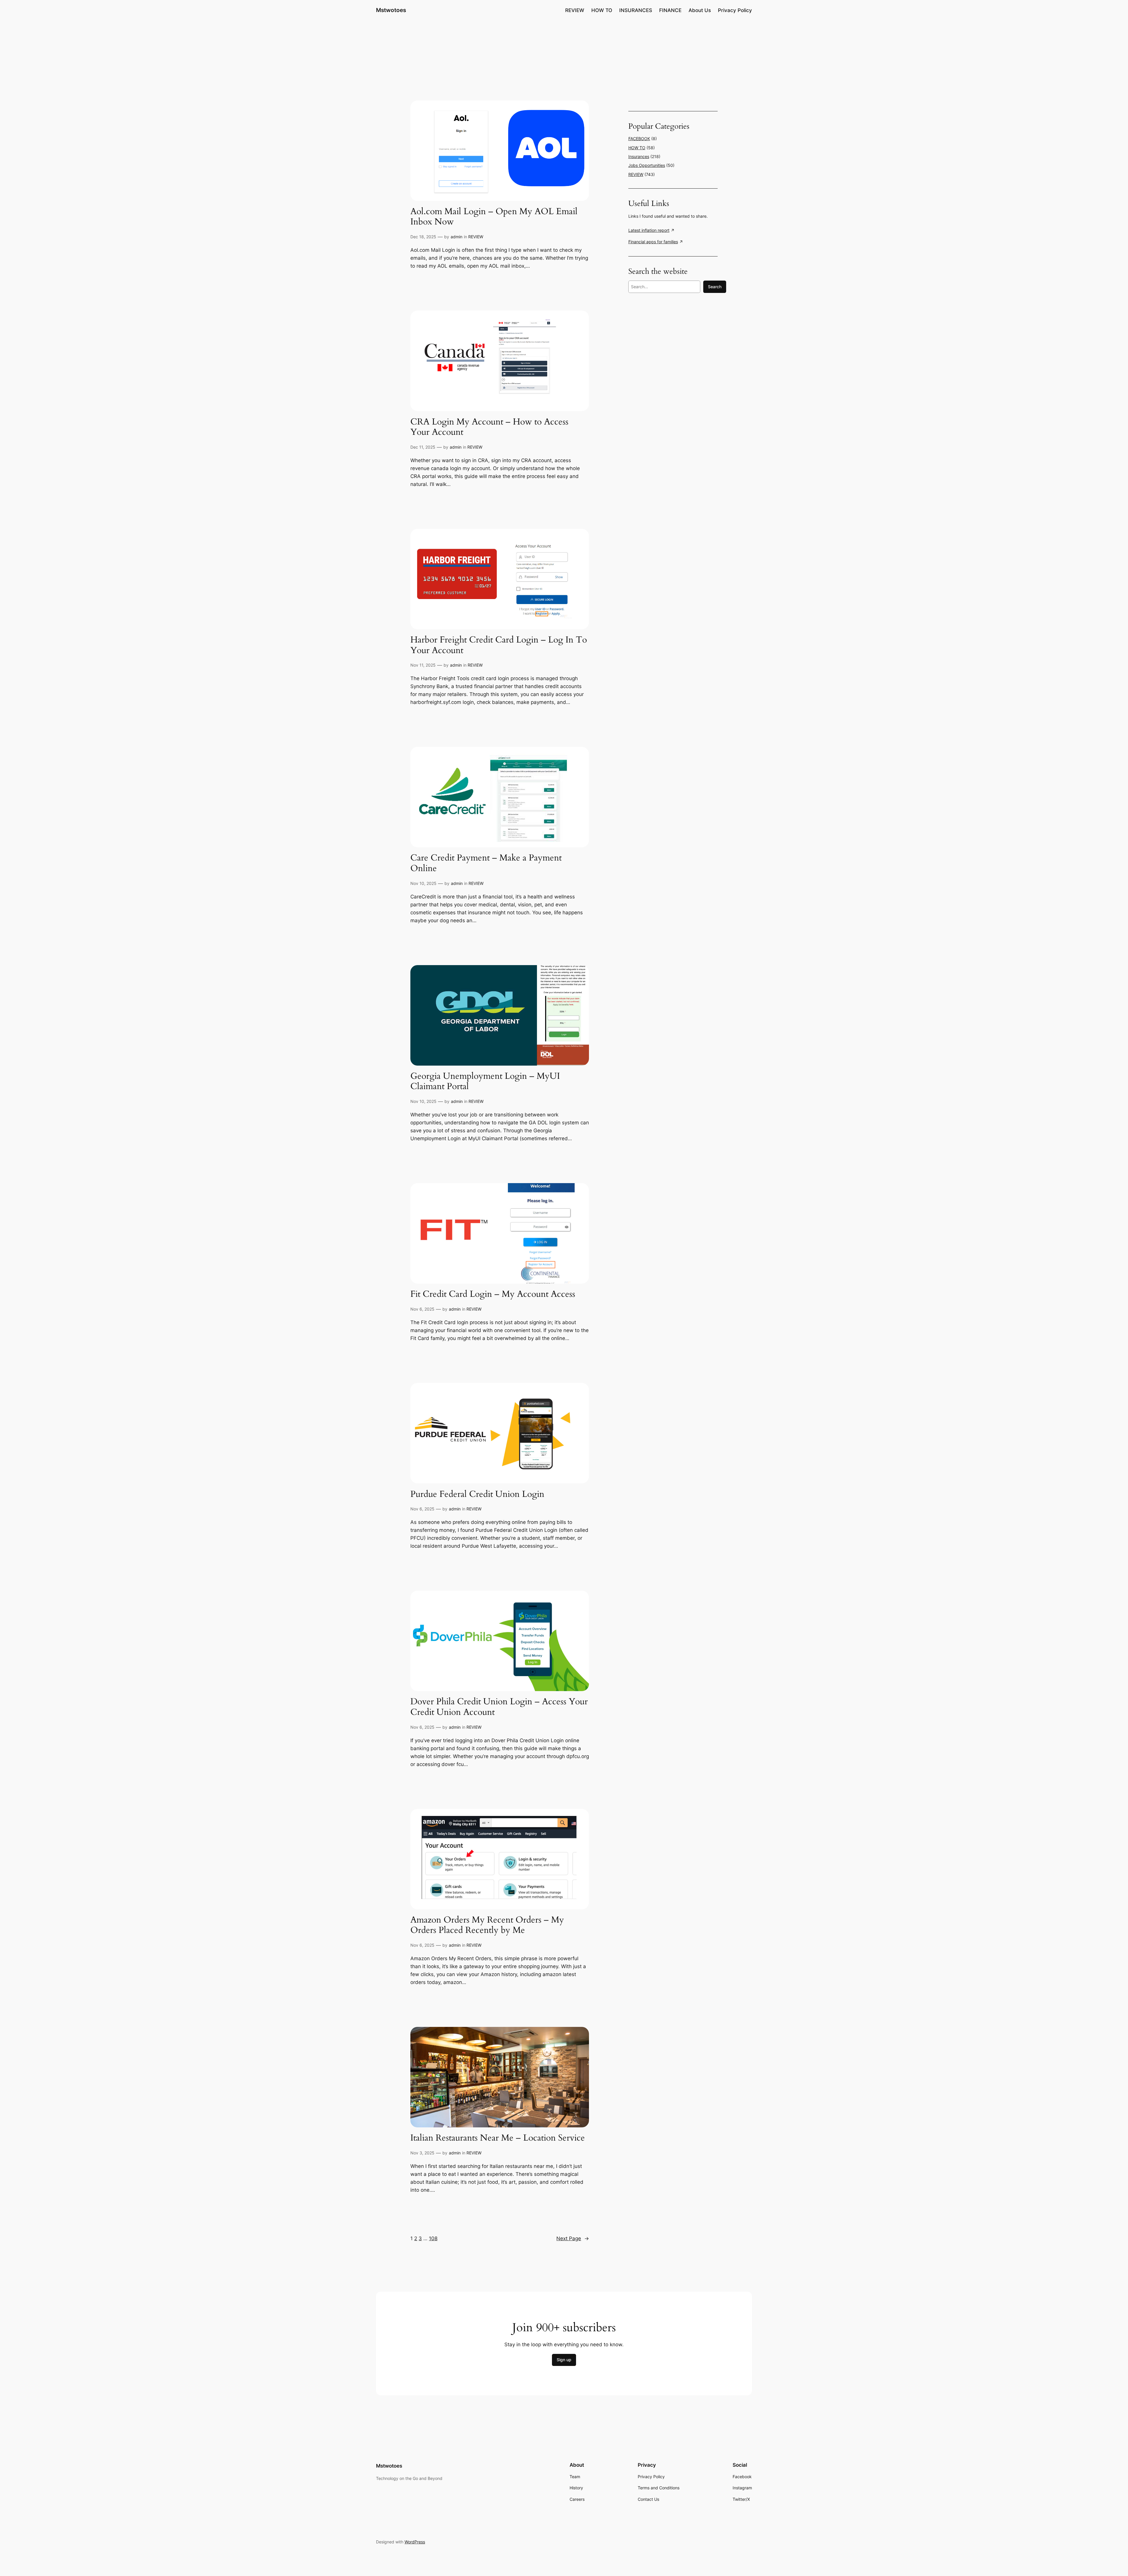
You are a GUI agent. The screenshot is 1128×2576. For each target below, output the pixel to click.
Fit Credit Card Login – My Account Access (493, 1294)
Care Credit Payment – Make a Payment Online (486, 863)
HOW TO (637, 148)
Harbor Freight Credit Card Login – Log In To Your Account (499, 645)
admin (456, 237)
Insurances (639, 156)
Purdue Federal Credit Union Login (477, 1495)
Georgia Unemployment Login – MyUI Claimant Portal (485, 1082)
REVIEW (476, 237)
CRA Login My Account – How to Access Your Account (489, 427)
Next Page (573, 2238)
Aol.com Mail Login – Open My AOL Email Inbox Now (494, 217)
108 (433, 2238)
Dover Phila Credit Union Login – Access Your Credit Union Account (499, 1707)
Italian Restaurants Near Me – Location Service (498, 2138)
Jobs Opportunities (647, 165)
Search (715, 287)
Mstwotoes (391, 10)
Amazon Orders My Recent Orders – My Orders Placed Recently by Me (487, 1925)
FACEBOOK (639, 139)
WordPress (415, 2542)
